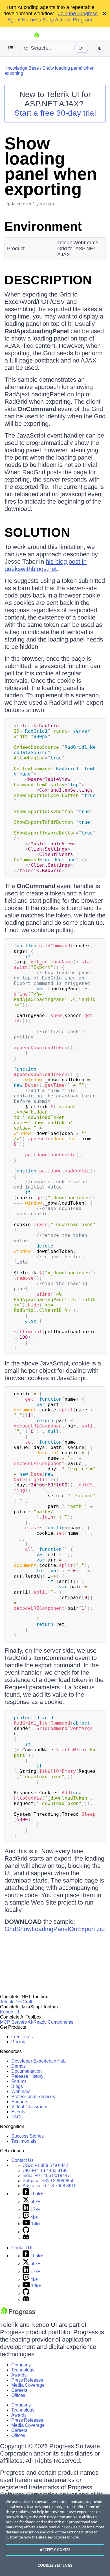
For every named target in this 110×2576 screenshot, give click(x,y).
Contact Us (22, 2160)
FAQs (17, 2117)
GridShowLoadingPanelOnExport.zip (55, 1929)
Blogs (17, 2086)
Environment (43, 226)
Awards (19, 2375)
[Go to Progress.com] (18, 2314)
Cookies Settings (55, 2565)
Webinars (21, 2091)
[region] (55, 2535)
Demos (18, 2066)
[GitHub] (26, 2232)
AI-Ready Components (50, 2022)
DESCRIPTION (48, 280)
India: (46, 2176)
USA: (45, 2165)
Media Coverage (28, 2385)
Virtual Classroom (29, 2107)
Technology (23, 2370)
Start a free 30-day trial (55, 113)
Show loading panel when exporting (51, 166)
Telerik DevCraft (16, 2002)
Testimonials (24, 2141)
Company (21, 2365)
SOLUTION (37, 532)
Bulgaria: (49, 2181)
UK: (45, 2170)
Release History (27, 2076)
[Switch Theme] (100, 48)
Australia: (49, 2186)
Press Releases (27, 2380)
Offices (18, 2395)
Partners (20, 2102)
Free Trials (22, 2037)
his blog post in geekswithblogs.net (46, 565)
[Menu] (11, 48)
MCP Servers (13, 2022)
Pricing (18, 2042)
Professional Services (33, 2097)
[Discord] (26, 2238)
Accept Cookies (55, 2550)
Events (18, 2112)
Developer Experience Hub (38, 2061)
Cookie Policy (75, 2527)
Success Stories (27, 2136)
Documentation (27, 2071)
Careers (19, 2390)
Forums (19, 2081)
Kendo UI (9, 2012)
